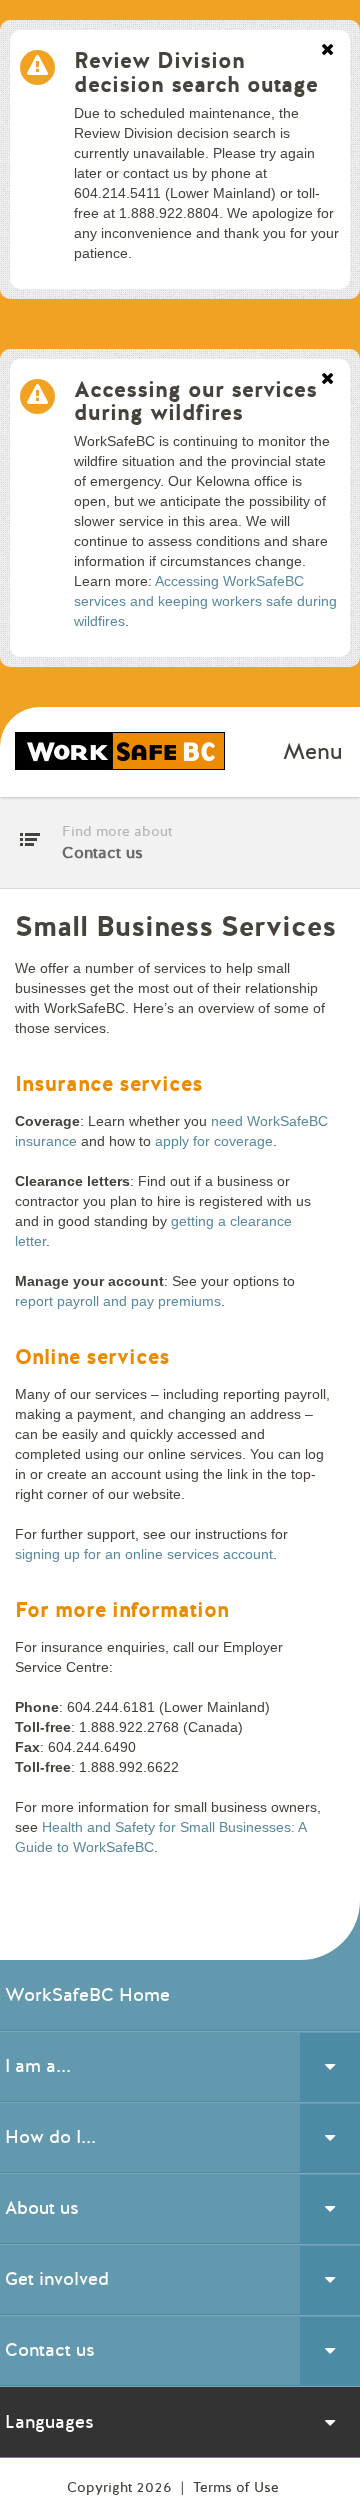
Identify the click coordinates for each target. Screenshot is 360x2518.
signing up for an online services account (144, 1554)
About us (42, 2208)
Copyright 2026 (121, 2487)
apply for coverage (214, 1141)
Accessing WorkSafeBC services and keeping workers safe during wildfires (205, 601)
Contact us (50, 2350)
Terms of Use (236, 2487)
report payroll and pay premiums (118, 1301)
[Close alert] (327, 51)
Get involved (57, 2279)
